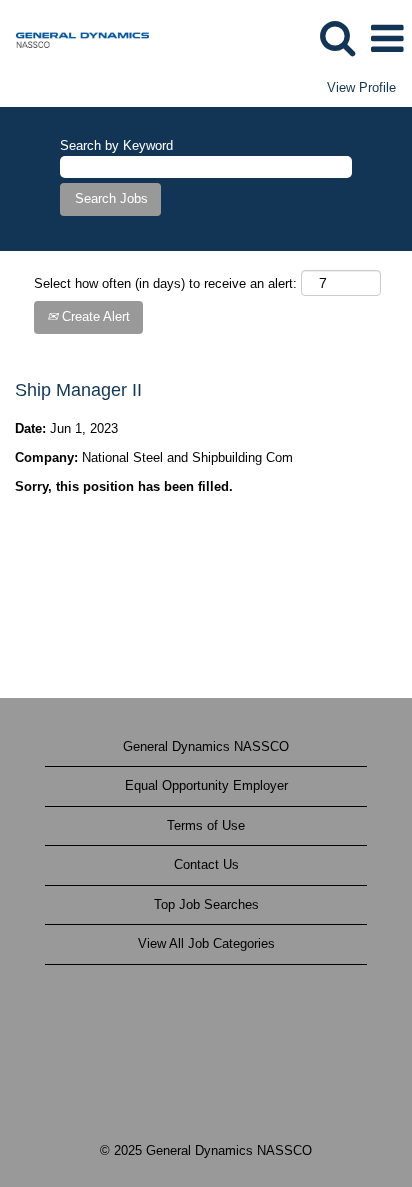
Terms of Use (206, 825)
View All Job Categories (206, 943)
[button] (387, 38)
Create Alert (94, 316)
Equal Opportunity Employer (206, 785)
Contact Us (206, 864)
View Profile (361, 87)
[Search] (337, 37)
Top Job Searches (206, 904)
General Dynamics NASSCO (206, 746)
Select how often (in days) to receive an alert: (165, 283)
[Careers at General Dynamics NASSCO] (75, 37)
